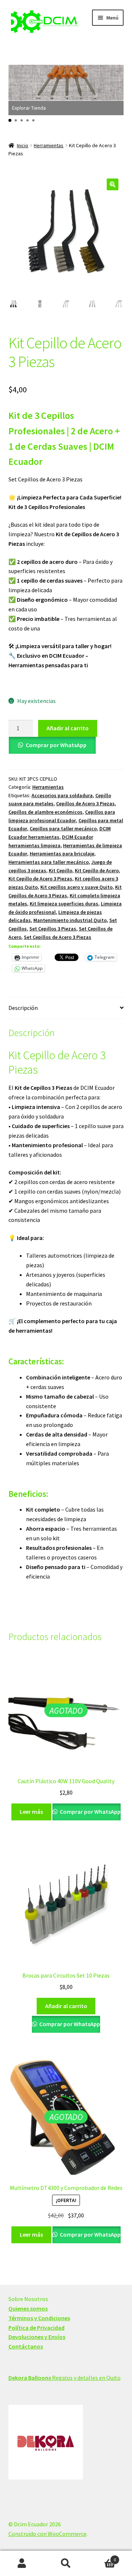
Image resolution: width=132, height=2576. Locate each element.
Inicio (23, 145)
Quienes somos (28, 2308)
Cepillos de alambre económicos (45, 812)
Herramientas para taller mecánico (49, 862)
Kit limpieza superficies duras (64, 904)
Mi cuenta (22, 2563)
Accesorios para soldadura (62, 795)
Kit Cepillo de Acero (97, 870)
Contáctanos (26, 2346)
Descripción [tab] (23, 1008)
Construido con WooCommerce (47, 2534)
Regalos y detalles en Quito (65, 2378)
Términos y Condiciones (39, 2318)
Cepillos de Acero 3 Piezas (85, 803)
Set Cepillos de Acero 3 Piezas (58, 937)
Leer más (31, 1812)
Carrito (102, 2557)
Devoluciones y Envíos (37, 2337)
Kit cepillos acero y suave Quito (76, 887)
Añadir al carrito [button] (66, 2006)
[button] (10, 120)
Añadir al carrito (68, 728)
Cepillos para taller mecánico (63, 828)
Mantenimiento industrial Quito (70, 920)
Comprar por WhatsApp (56, 745)
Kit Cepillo (60, 870)
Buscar (66, 2563)
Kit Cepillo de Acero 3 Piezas (40, 879)
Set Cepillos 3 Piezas (53, 929)
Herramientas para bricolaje (62, 854)
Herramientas (49, 145)
